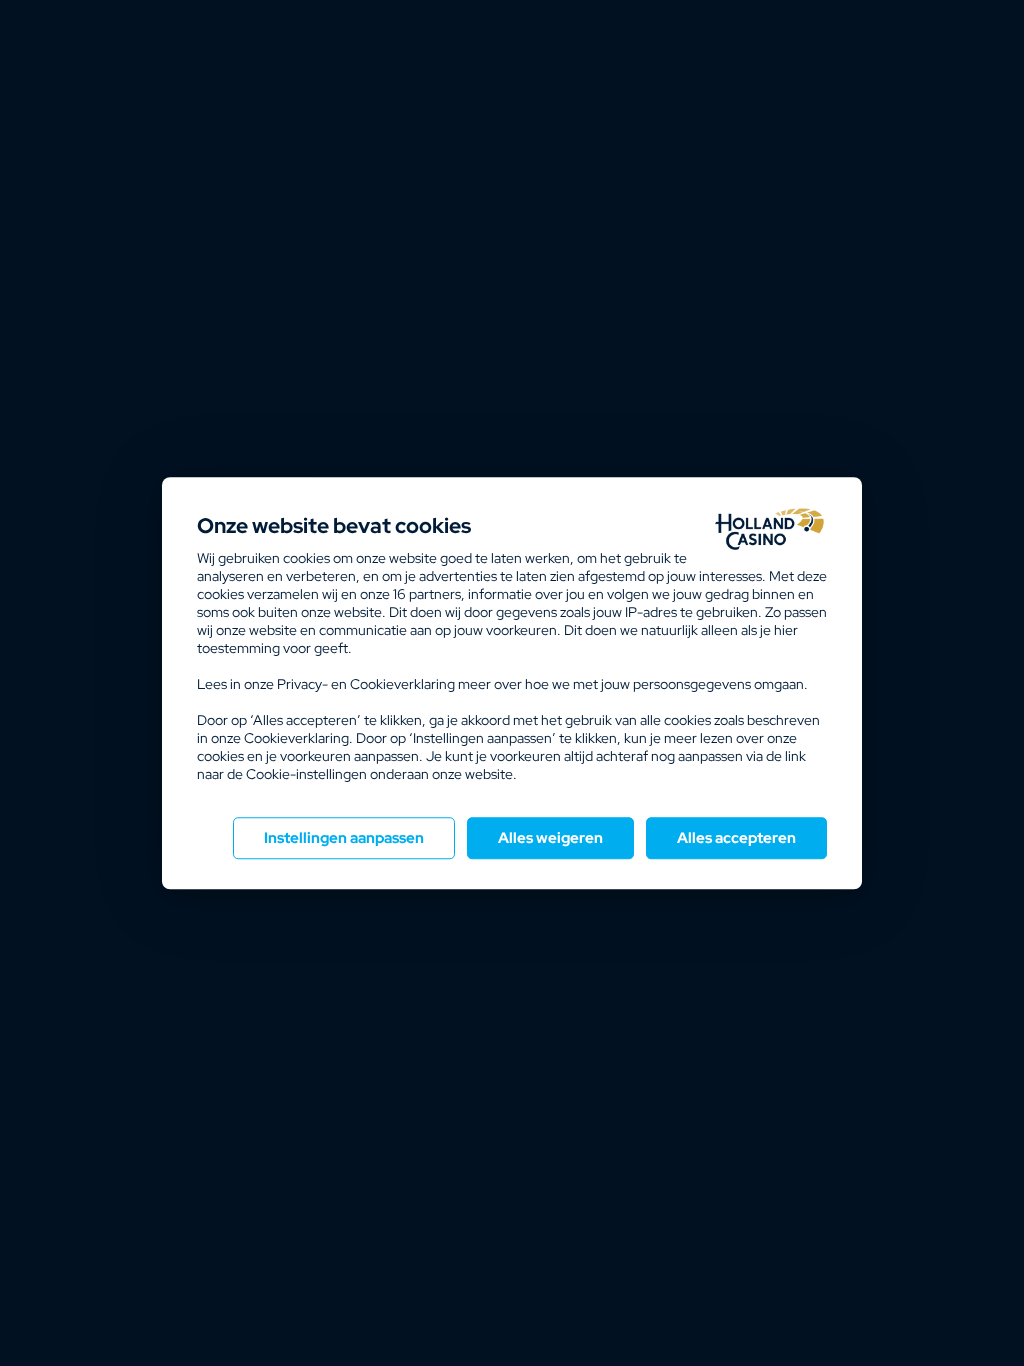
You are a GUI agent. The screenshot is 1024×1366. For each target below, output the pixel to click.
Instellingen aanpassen (344, 838)
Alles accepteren (736, 838)
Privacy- (302, 684)
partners (427, 594)
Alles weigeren (550, 838)
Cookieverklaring (402, 684)
